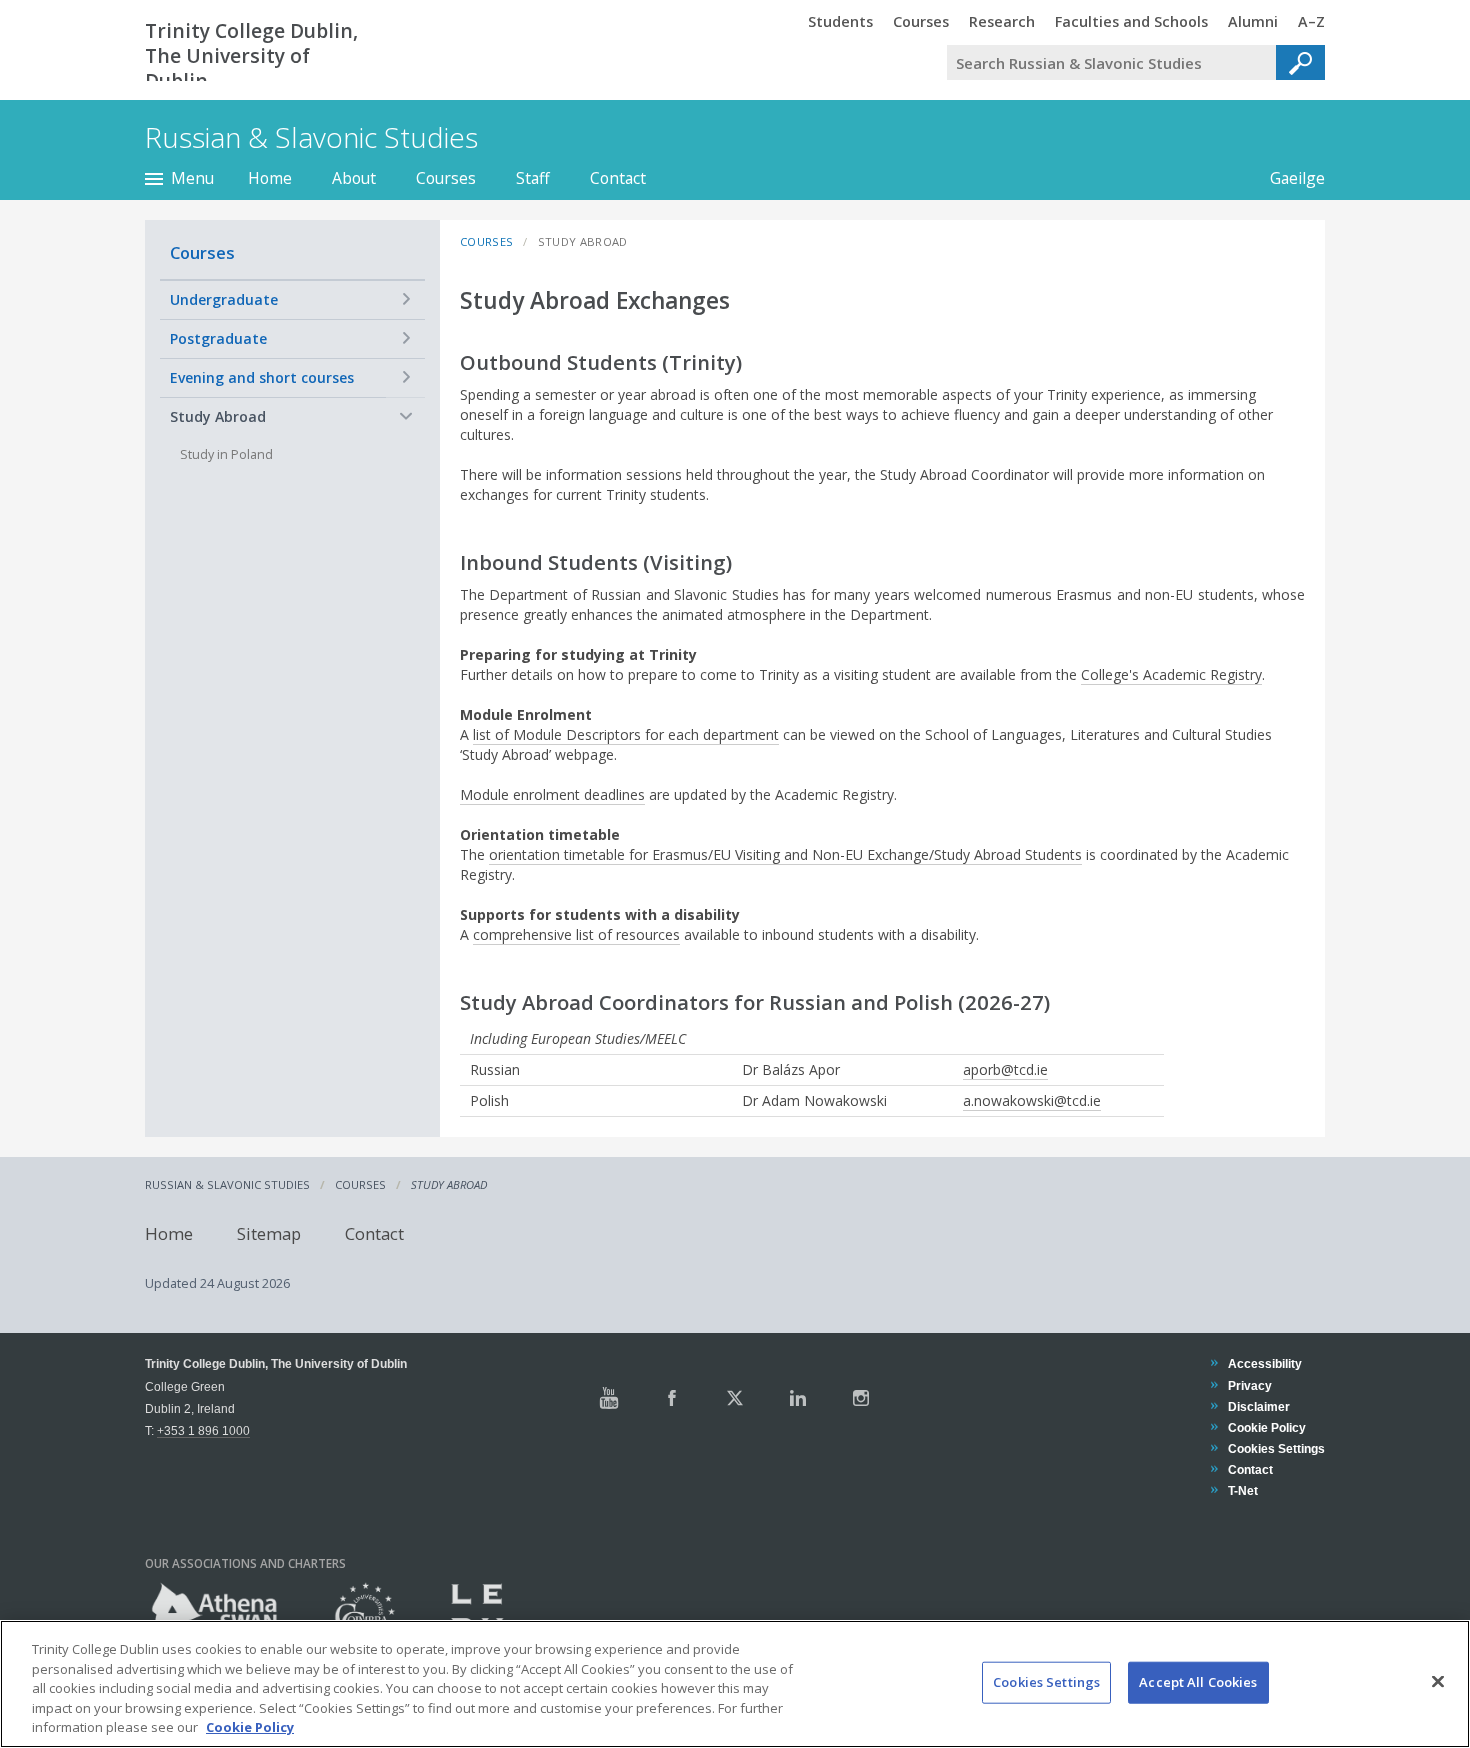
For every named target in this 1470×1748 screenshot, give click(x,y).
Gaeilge (1287, 178)
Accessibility (1264, 1363)
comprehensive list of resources (576, 934)
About (354, 178)
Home (270, 178)
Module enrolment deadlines (552, 794)
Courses (446, 178)
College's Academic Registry (1171, 674)
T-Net (1242, 1490)
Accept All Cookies (1198, 1682)
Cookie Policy (1266, 1427)
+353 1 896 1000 (203, 1430)
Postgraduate (218, 338)
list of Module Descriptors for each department (626, 734)
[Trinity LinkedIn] (798, 1398)
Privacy (1249, 1385)
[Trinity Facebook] (672, 1398)
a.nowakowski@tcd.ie (1032, 1100)
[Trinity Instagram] (861, 1398)
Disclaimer (1258, 1406)
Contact (618, 178)
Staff (533, 178)
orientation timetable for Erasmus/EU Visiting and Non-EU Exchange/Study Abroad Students (785, 854)
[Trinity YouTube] (609, 1398)
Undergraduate (224, 299)
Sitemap (269, 1232)
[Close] (1438, 1682)
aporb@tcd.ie (1005, 1069)
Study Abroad (218, 416)
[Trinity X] (735, 1398)
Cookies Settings (1046, 1682)
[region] (735, 1684)
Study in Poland (226, 454)
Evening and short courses (262, 377)
